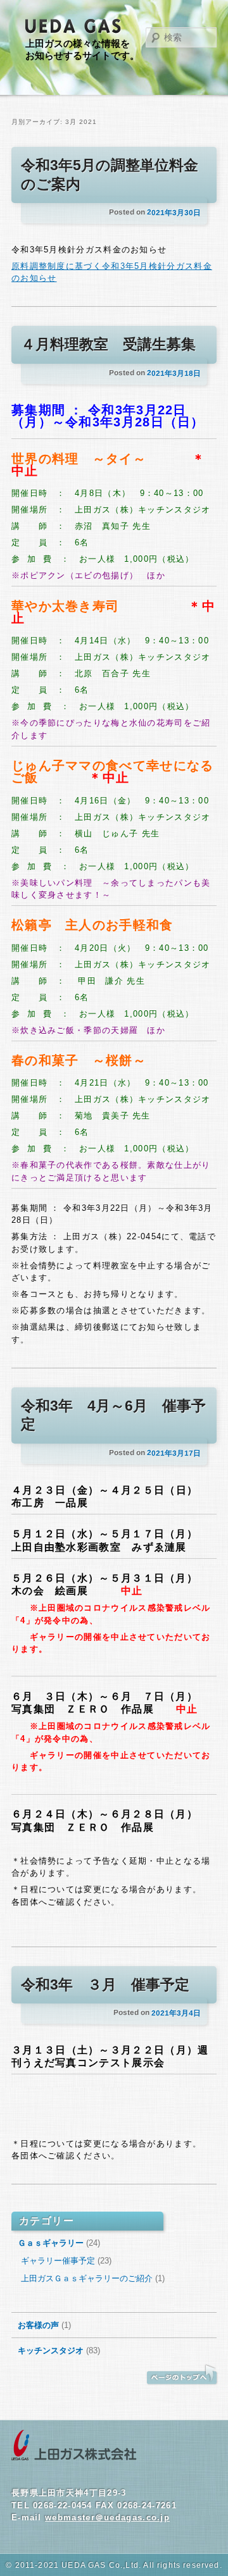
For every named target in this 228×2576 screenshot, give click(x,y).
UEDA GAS (73, 27)
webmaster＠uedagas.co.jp (107, 2517)
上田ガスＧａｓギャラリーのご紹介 (87, 2278)
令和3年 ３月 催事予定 (105, 1985)
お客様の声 (38, 2325)
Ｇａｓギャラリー (51, 2243)
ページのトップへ (182, 2375)
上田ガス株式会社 (74, 2446)
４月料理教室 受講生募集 (108, 344)
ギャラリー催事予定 (58, 2261)
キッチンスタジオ (51, 2350)
